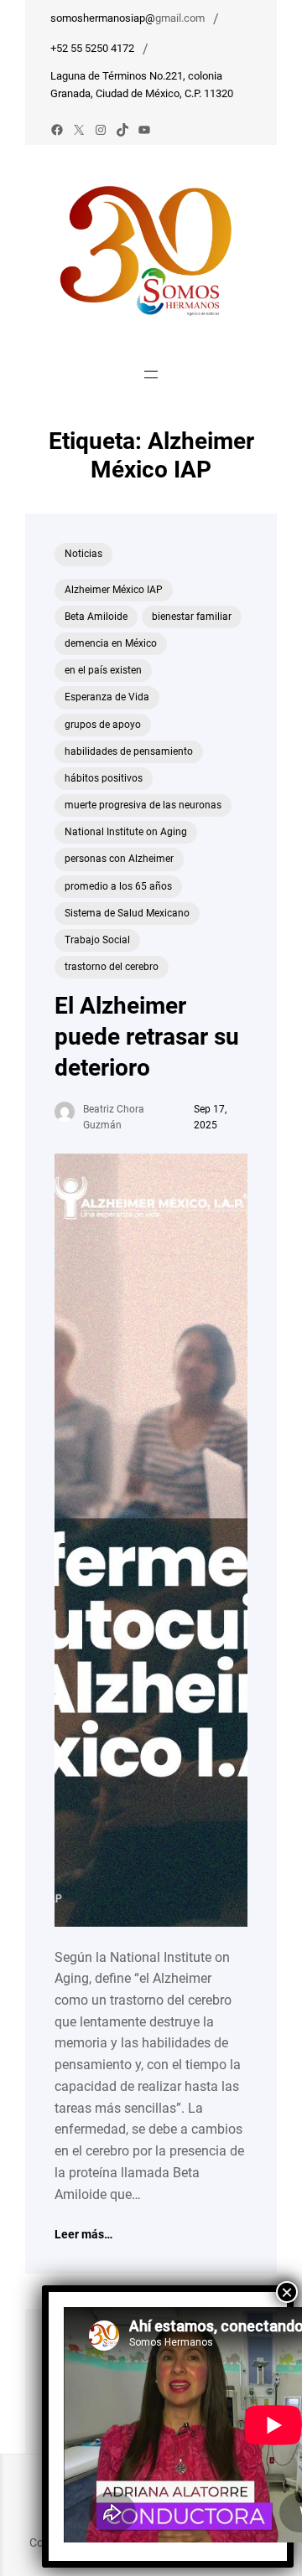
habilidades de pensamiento (129, 751)
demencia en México (111, 643)
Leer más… (83, 2235)
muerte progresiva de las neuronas (143, 805)
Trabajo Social (97, 940)
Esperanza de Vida (107, 697)
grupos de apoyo (103, 725)
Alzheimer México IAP (114, 590)
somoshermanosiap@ (103, 18)
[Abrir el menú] (151, 374)
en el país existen (103, 670)
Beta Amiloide (96, 617)
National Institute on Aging (126, 832)
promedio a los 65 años (118, 886)
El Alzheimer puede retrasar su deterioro (147, 1037)
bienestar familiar (192, 617)
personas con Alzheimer (119, 859)
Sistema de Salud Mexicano (127, 913)
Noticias (83, 554)
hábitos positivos (104, 778)
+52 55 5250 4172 (92, 48)
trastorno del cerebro (112, 967)
